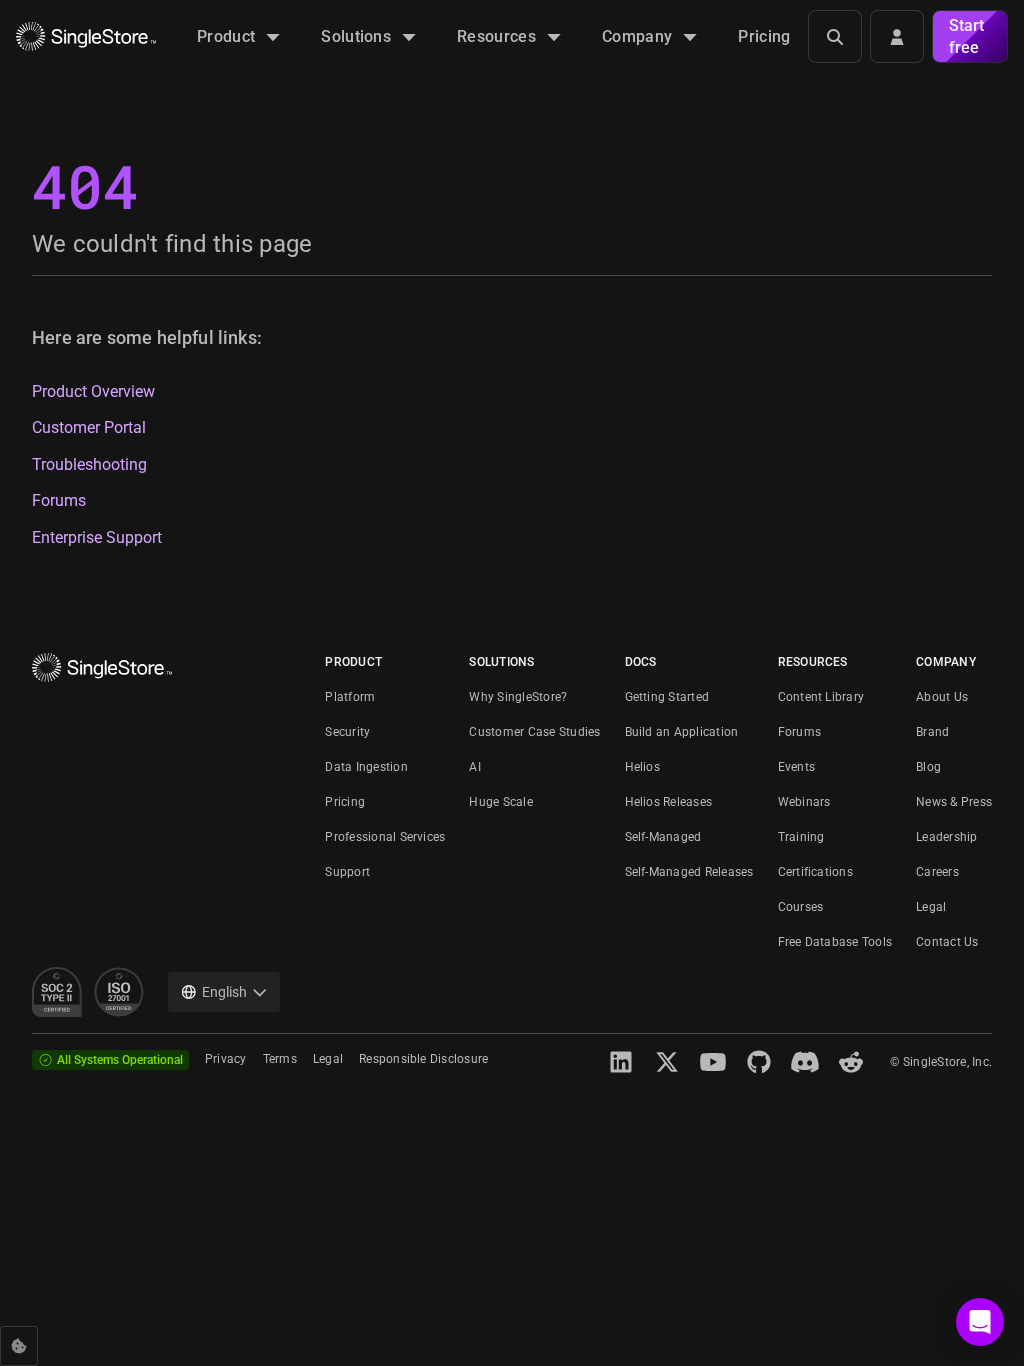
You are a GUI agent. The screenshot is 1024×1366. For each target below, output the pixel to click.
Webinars (804, 802)
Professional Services (385, 837)
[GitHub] (759, 1062)
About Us (942, 697)
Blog (928, 767)
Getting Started (667, 697)
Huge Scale (500, 802)
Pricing (345, 802)
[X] (667, 1062)
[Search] (835, 36)
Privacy (226, 1059)
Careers (937, 872)
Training (801, 837)
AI (474, 767)
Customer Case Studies (534, 732)
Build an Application (682, 732)
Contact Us (947, 942)
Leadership (946, 837)
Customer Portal (89, 428)
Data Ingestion (366, 767)
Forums (59, 501)
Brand (932, 732)
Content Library (821, 697)
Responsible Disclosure (423, 1059)
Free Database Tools (835, 942)
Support (347, 872)
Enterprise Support (97, 538)
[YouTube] (713, 1062)
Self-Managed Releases (689, 872)
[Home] (86, 36)
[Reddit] (851, 1062)
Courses (801, 907)
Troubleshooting (89, 465)
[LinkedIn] (621, 1062)
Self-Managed (663, 837)
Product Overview (93, 392)
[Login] (897, 36)
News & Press (954, 802)
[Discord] (805, 1062)
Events (796, 767)
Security (347, 732)
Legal (931, 907)
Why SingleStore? (518, 697)
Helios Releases (669, 802)
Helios (642, 767)
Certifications (815, 872)
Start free (966, 36)
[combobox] (224, 992)
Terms (280, 1059)
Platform (350, 697)
